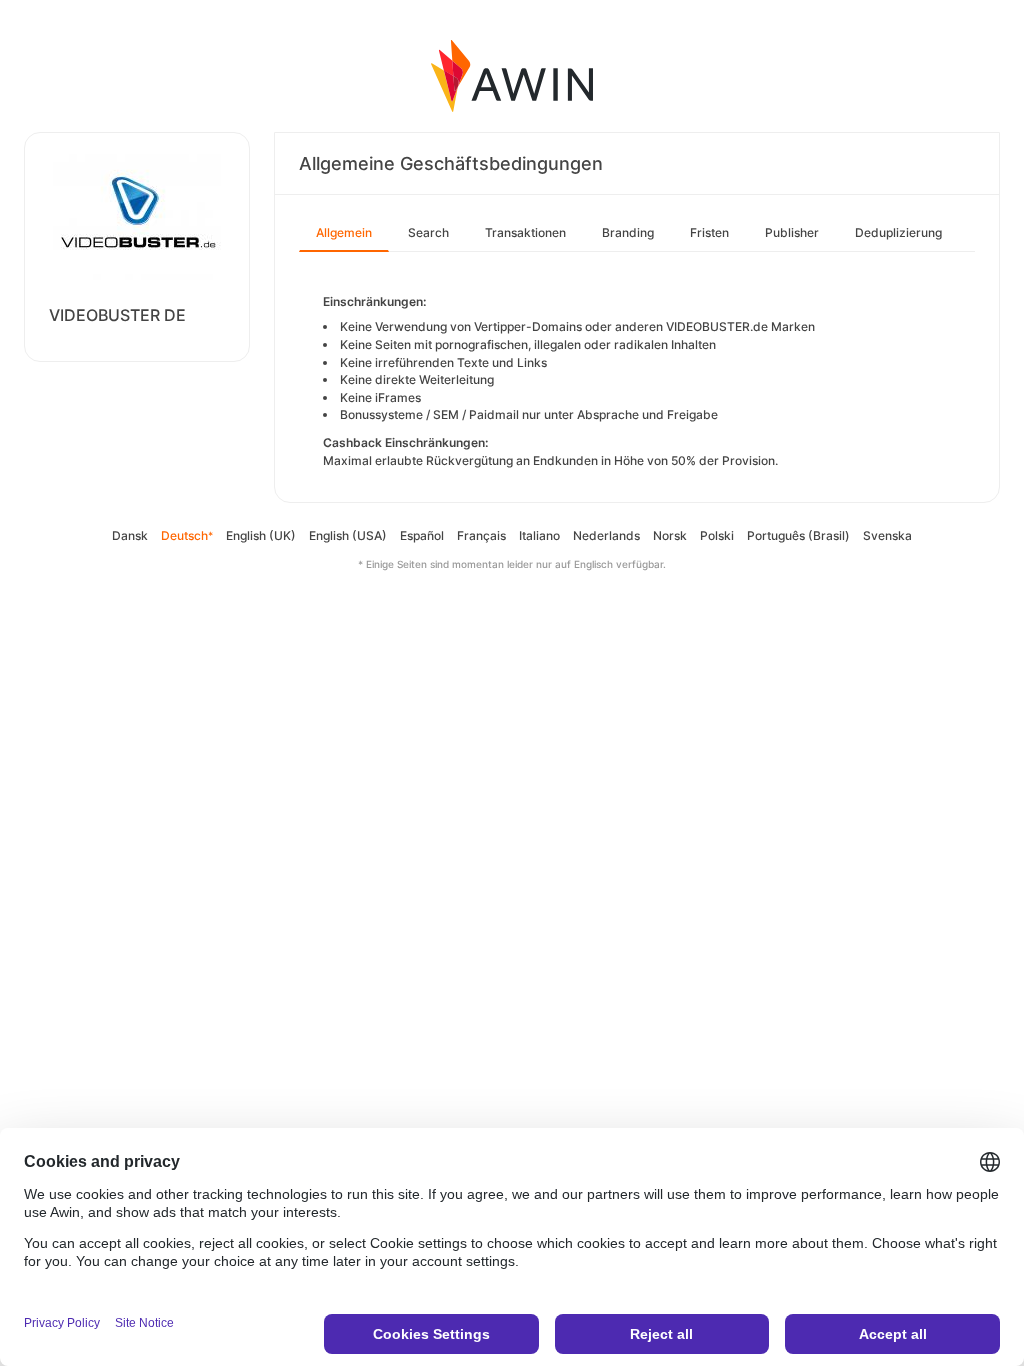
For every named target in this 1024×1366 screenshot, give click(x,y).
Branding (628, 232)
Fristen (709, 232)
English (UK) (261, 535)
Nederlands (606, 535)
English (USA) (348, 535)
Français (481, 535)
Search (428, 232)
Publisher (792, 232)
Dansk (130, 535)
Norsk (670, 535)
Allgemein (344, 232)
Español (422, 535)
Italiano (539, 535)
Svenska (887, 535)
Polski (717, 535)
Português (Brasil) (798, 535)
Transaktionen (525, 232)
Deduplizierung (898, 232)
